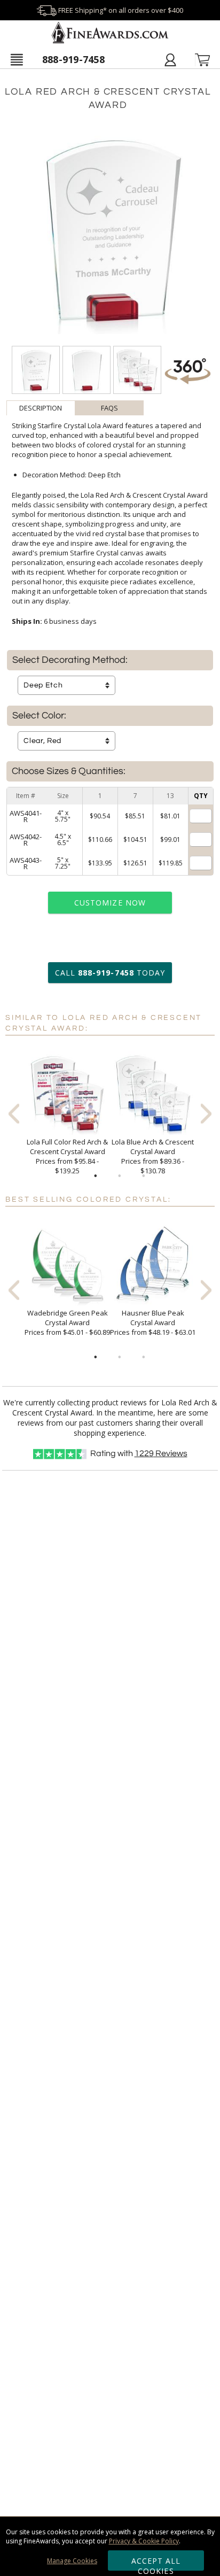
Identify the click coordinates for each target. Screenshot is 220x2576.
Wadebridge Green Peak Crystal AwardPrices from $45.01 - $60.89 (67, 1322)
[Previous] (14, 1114)
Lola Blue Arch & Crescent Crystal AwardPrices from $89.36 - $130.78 (153, 1156)
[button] (17, 59)
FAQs (109, 408)
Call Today (110, 973)
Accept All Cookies (156, 2563)
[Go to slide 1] (96, 1176)
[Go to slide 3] (144, 1176)
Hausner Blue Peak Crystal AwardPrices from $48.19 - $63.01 (153, 1322)
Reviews (161, 1453)
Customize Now (110, 903)
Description (41, 408)
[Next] (206, 1114)
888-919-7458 (73, 59)
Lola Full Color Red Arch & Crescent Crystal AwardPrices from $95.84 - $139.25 (67, 1156)
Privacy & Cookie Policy (144, 2541)
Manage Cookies (72, 2561)
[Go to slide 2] (120, 1176)
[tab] (41, 408)
